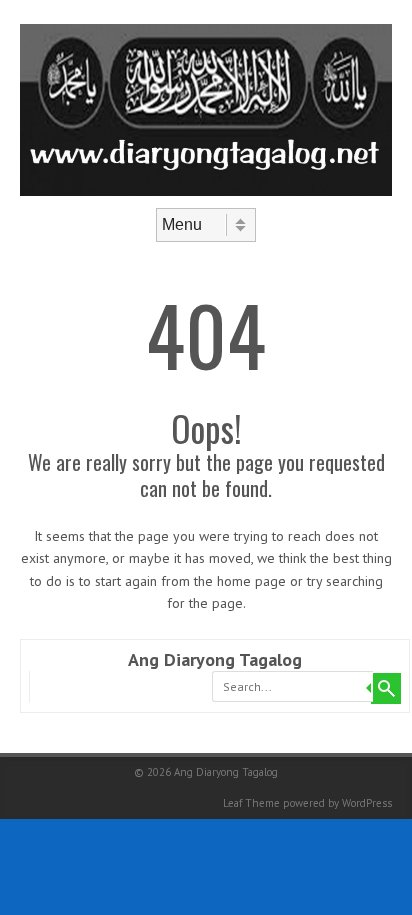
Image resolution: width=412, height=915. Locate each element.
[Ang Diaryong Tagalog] (206, 191)
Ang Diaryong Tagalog (215, 659)
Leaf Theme (251, 803)
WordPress (367, 803)
